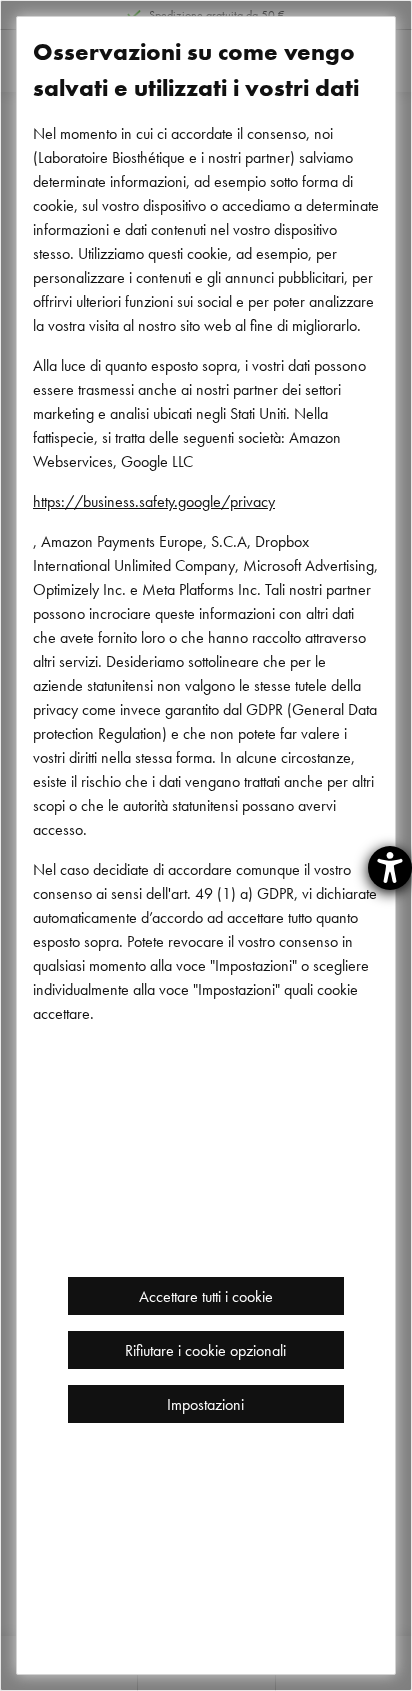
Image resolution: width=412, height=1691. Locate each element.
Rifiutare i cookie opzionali (205, 1350)
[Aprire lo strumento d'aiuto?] (390, 868)
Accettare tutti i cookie (206, 1296)
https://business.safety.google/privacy (154, 501)
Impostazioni (205, 1404)
